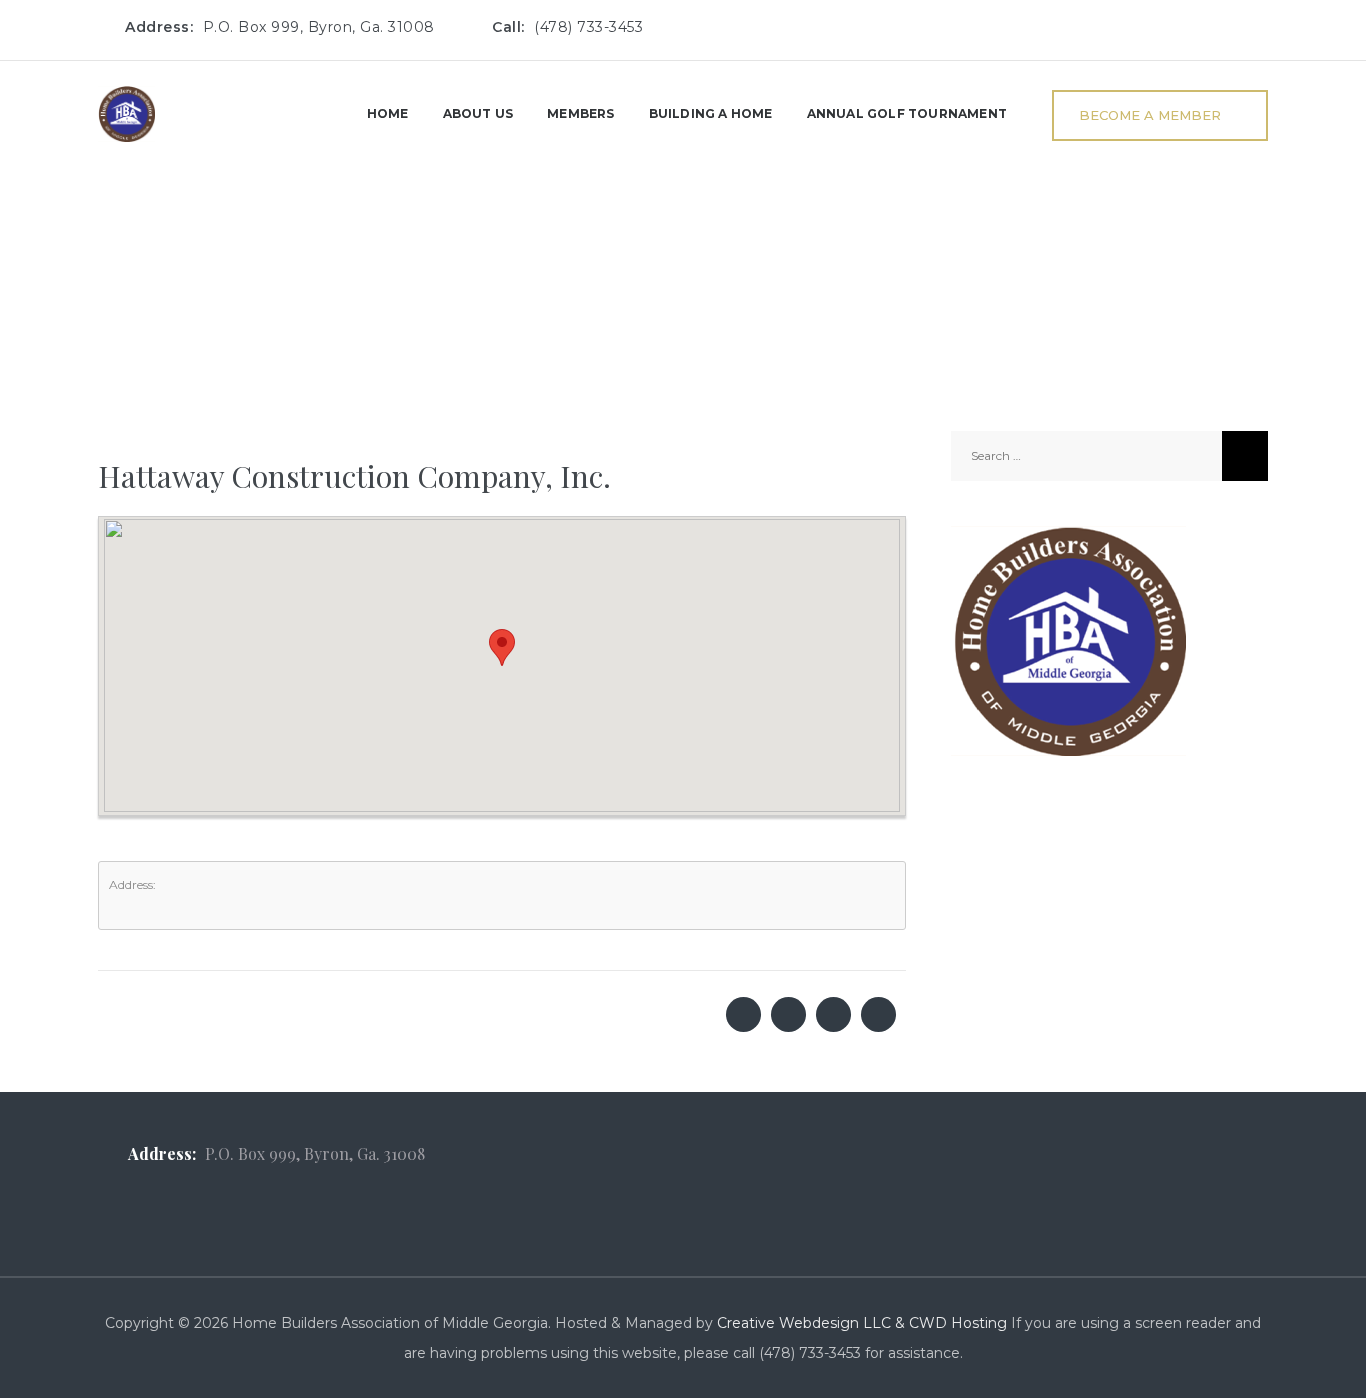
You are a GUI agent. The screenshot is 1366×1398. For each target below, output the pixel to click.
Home (388, 113)
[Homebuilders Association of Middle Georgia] (126, 113)
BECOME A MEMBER (1150, 115)
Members (580, 113)
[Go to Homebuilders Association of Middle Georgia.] (103, 296)
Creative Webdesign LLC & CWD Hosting (862, 1323)
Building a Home (711, 113)
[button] (502, 647)
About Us (478, 113)
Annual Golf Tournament (907, 113)
